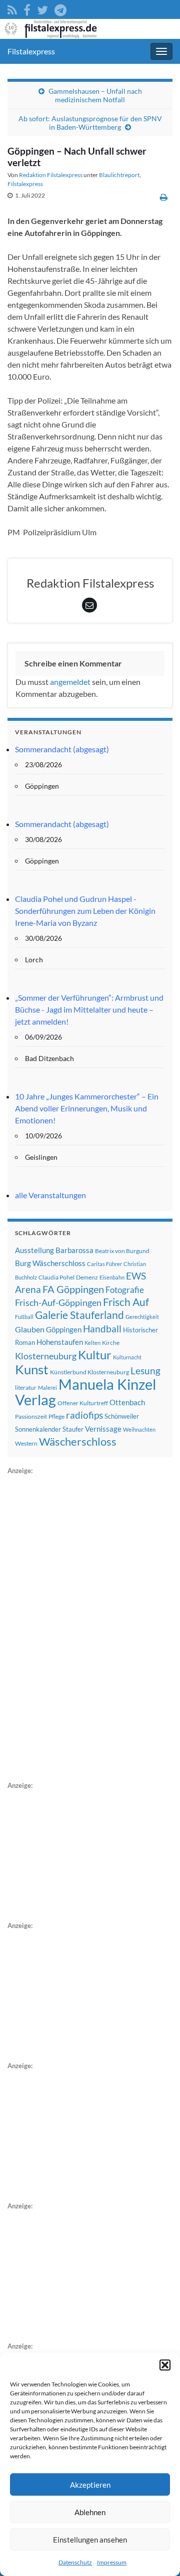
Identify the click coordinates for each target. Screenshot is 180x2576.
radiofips (84, 1415)
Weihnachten (139, 1429)
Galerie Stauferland (79, 1315)
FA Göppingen (73, 1289)
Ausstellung (34, 1250)
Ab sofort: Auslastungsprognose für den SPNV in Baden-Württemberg (90, 123)
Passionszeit (31, 1416)
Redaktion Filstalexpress (51, 175)
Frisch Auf (126, 1302)
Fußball (24, 1317)
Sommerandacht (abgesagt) (62, 749)
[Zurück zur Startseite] (90, 29)
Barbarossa (74, 1250)
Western (26, 1443)
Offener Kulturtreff (83, 1403)
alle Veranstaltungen (50, 1195)
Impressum (112, 2562)
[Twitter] (42, 8)
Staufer (73, 1429)
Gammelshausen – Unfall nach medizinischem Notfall (95, 95)
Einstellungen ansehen (90, 2540)
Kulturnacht (127, 1357)
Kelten (92, 1343)
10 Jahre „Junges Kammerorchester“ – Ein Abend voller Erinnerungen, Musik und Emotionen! (87, 1108)
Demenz (87, 1277)
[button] (165, 2365)
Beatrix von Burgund (122, 1251)
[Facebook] (27, 8)
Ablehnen (90, 2512)
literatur (26, 1388)
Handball (102, 1329)
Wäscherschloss (78, 1442)
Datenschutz (75, 2562)
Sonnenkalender (38, 1429)
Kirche (111, 1343)
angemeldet (70, 682)
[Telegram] (60, 8)
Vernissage (103, 1429)
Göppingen (64, 1330)
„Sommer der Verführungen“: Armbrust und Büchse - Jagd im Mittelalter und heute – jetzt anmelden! (89, 1009)
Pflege (56, 1416)
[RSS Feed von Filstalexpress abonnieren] (12, 8)
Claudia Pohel (56, 1277)
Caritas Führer (104, 1264)
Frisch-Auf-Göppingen (58, 1302)
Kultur (95, 1355)
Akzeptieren (90, 2485)
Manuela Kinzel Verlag (85, 1392)
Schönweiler (122, 1416)
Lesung (145, 1371)
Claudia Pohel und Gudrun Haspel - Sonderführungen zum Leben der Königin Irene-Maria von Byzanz (85, 911)
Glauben (30, 1329)
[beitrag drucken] (164, 197)
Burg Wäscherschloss (50, 1263)
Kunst (32, 1369)
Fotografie (125, 1290)
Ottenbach (127, 1402)
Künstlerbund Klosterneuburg (89, 1372)
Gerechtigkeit (142, 1317)
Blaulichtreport (119, 175)
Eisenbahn (112, 1277)
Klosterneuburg (46, 1356)
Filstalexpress (31, 51)
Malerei (47, 1388)
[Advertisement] (82, 1626)
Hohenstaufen (60, 1342)
